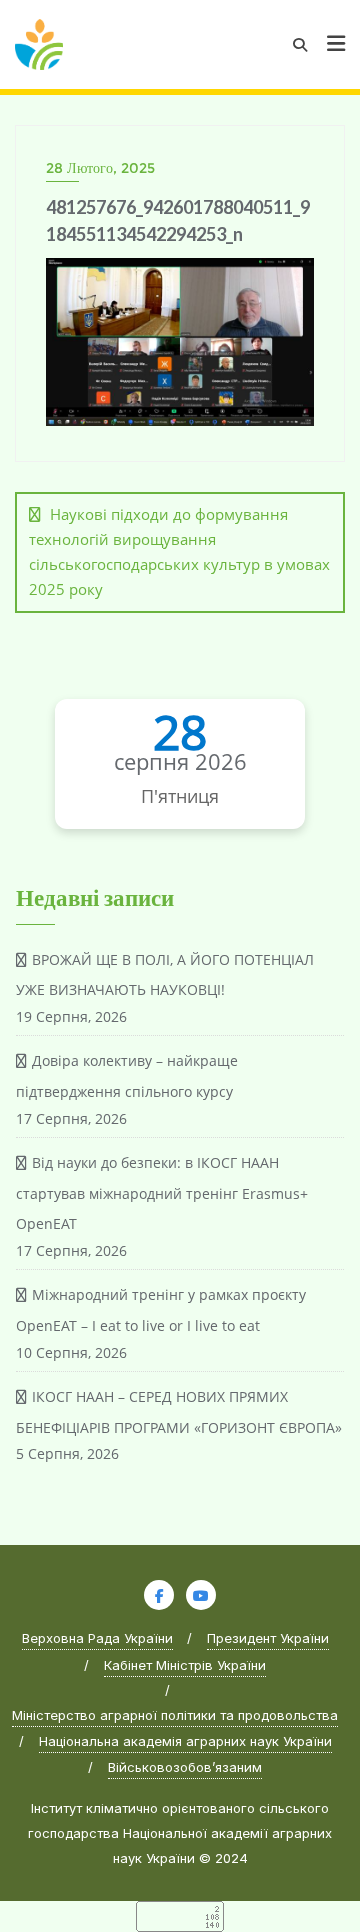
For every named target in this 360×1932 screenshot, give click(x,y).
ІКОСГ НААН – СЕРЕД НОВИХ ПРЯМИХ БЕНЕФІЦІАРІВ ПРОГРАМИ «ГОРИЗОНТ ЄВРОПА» (179, 1412)
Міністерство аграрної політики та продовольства (175, 1715)
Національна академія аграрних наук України (185, 1741)
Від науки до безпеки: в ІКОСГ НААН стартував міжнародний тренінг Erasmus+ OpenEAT (162, 1193)
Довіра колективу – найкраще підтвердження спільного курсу (127, 1076)
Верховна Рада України (97, 1638)
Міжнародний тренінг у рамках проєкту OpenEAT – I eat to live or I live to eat (161, 1310)
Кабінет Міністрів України (185, 1665)
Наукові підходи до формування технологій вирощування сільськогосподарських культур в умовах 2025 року (179, 552)
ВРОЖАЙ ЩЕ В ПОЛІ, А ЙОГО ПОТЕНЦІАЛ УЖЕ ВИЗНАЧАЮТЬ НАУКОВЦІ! (165, 975)
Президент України (268, 1638)
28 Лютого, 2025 (100, 168)
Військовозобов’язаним (185, 1767)
